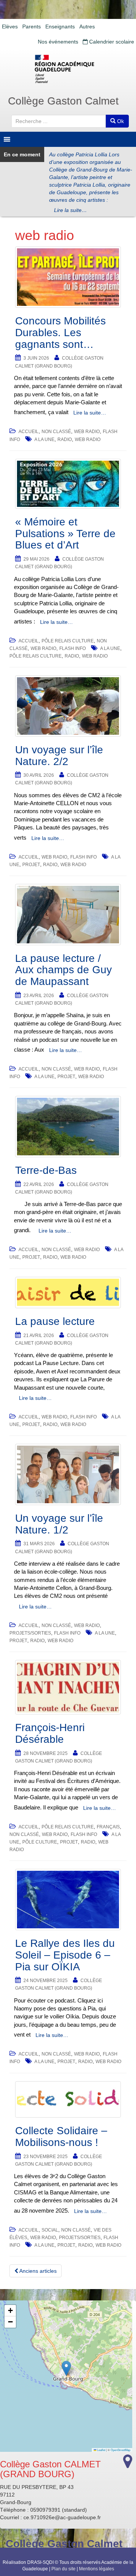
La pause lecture (55, 1321)
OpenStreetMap (121, 2450)
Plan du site (63, 2569)
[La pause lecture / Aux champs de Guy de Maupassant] (68, 915)
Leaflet (101, 2450)
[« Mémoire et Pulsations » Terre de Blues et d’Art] (68, 484)
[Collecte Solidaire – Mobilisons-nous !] (68, 2100)
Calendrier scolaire (111, 42)
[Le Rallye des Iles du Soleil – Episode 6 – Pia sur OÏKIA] (68, 1900)
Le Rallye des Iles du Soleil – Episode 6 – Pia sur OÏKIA (65, 1955)
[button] (66, 2368)
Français (108, 1827)
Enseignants (60, 26)
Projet (31, 865)
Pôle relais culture (68, 641)
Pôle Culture (40, 1842)
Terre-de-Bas (46, 1170)
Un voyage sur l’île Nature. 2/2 (59, 756)
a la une (44, 439)
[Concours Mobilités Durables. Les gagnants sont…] (68, 277)
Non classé (56, 432)
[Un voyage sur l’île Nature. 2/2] (68, 706)
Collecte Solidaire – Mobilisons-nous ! (61, 2137)
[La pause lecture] (68, 1293)
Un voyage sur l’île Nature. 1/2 (59, 1524)
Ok (120, 121)
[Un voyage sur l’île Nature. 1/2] (68, 1474)
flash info (73, 648)
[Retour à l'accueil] (68, 69)
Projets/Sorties (30, 1633)
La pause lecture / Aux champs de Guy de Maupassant (63, 970)
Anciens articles (37, 2271)
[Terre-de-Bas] (68, 1127)
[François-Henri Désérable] (68, 1687)
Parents (32, 26)
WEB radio (87, 432)
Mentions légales (97, 2569)
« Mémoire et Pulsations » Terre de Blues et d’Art (65, 534)
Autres (87, 26)
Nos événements (58, 42)
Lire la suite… (70, 210)
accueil (29, 432)
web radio (88, 439)
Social (50, 2230)
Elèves (10, 26)
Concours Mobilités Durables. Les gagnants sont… (60, 333)
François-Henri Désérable (50, 1733)
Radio (65, 439)
